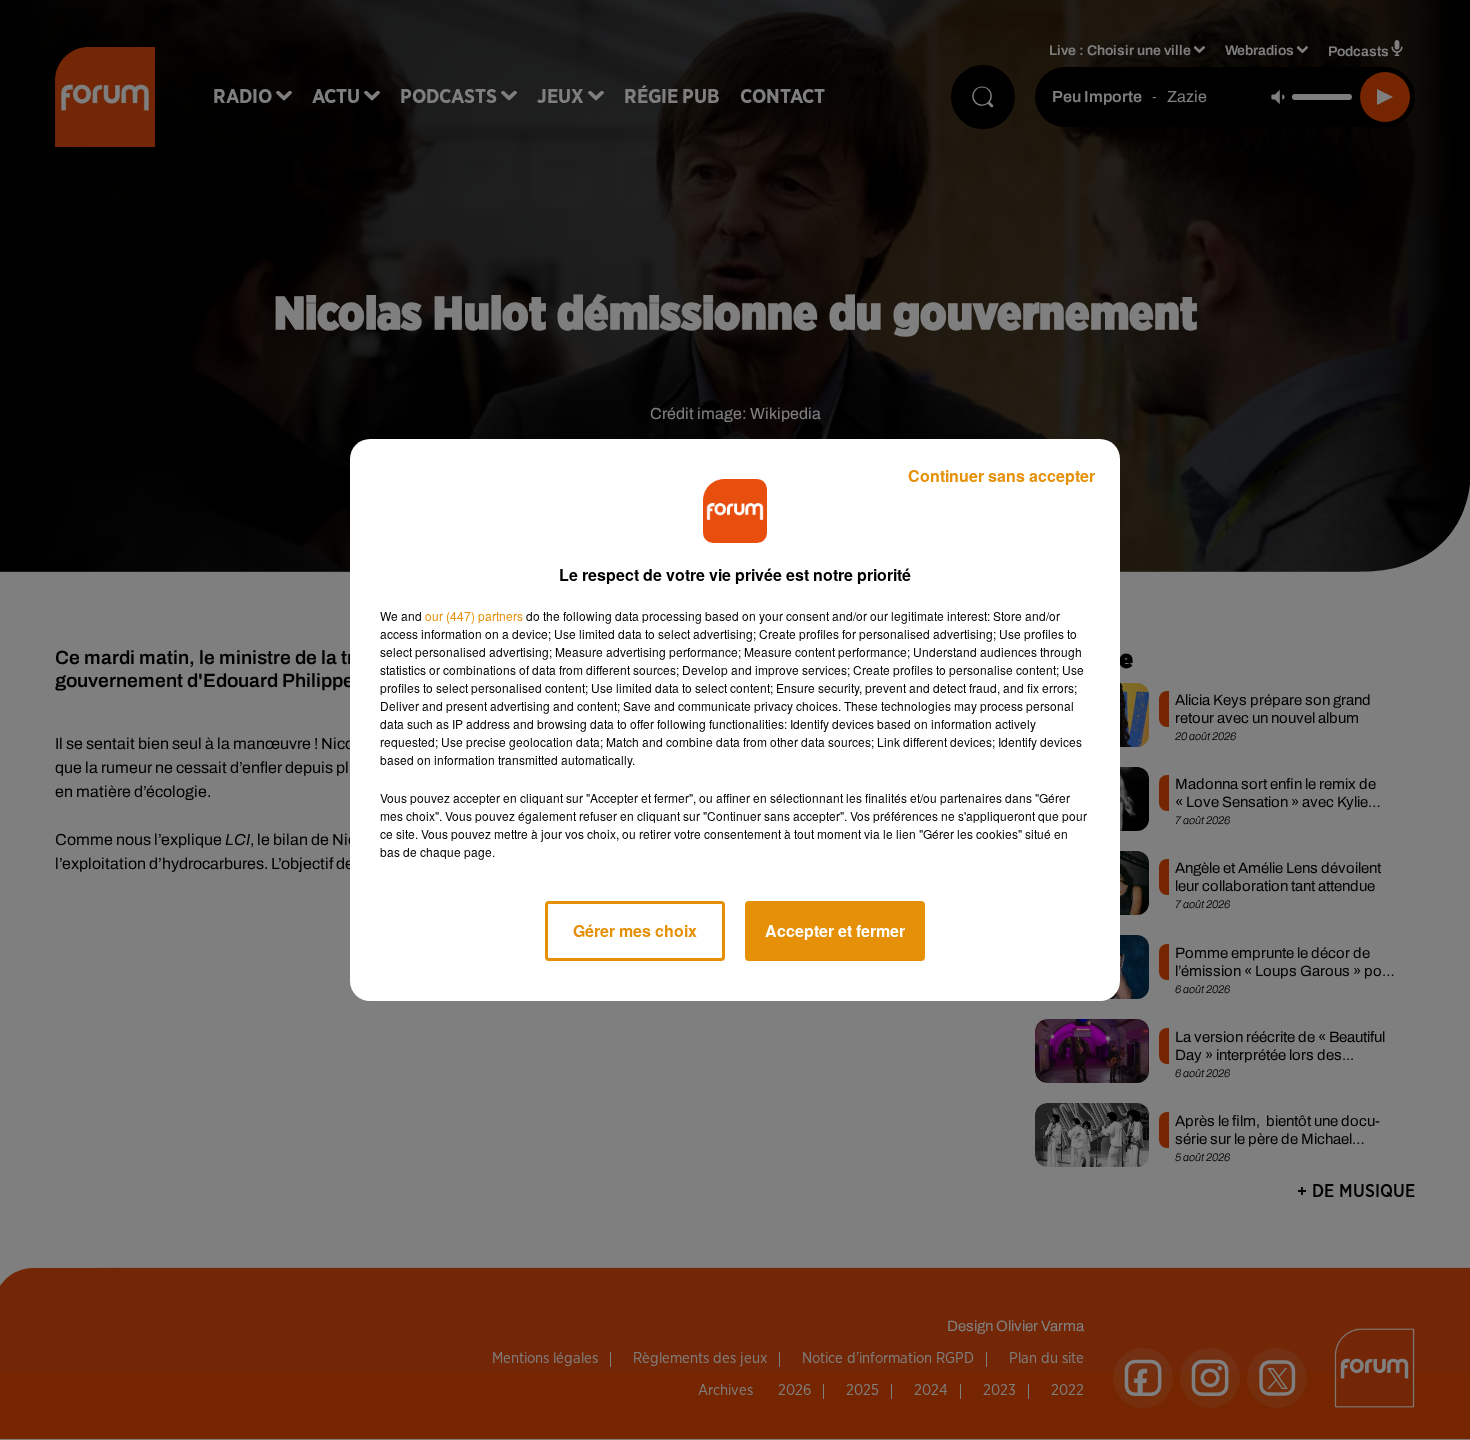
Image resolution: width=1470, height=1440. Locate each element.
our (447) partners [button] (474, 615)
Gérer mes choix (635, 930)
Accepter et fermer (835, 930)
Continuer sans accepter (1001, 475)
